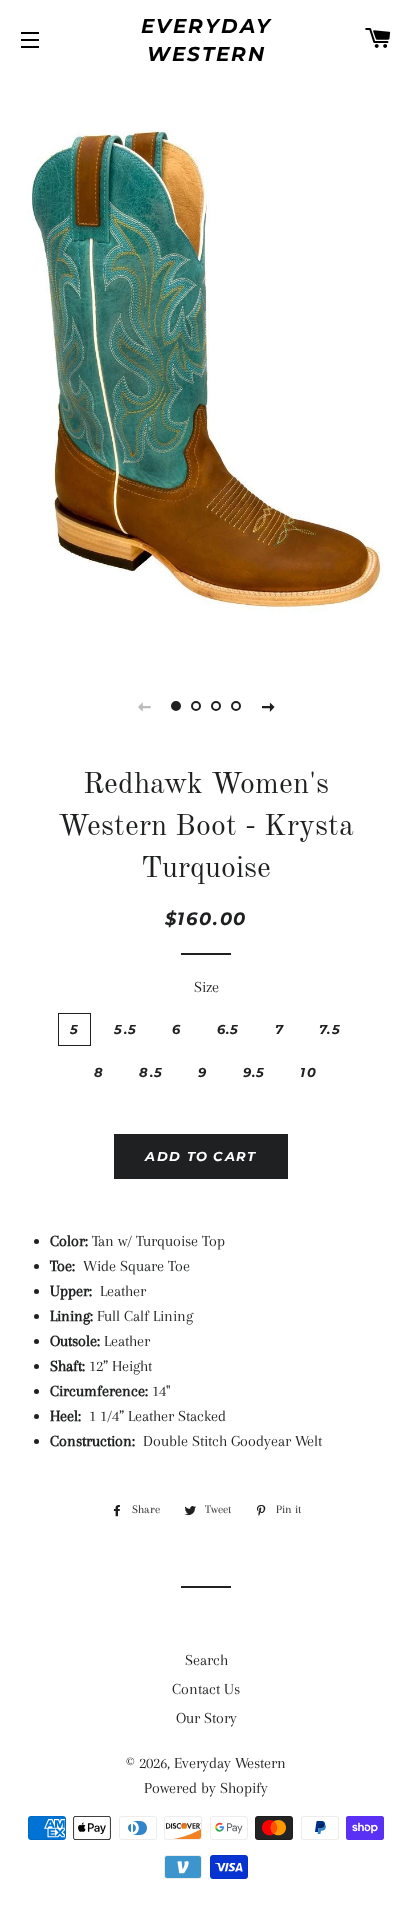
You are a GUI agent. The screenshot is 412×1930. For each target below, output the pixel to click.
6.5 (228, 1029)
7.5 (330, 1029)
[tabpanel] (206, 367)
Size (206, 987)
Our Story (206, 1718)
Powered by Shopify (206, 1788)
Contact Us (206, 1689)
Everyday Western (206, 40)
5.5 (125, 1029)
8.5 (151, 1072)
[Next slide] (268, 706)
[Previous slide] (144, 706)
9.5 (254, 1072)
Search (206, 1660)
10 (308, 1072)
